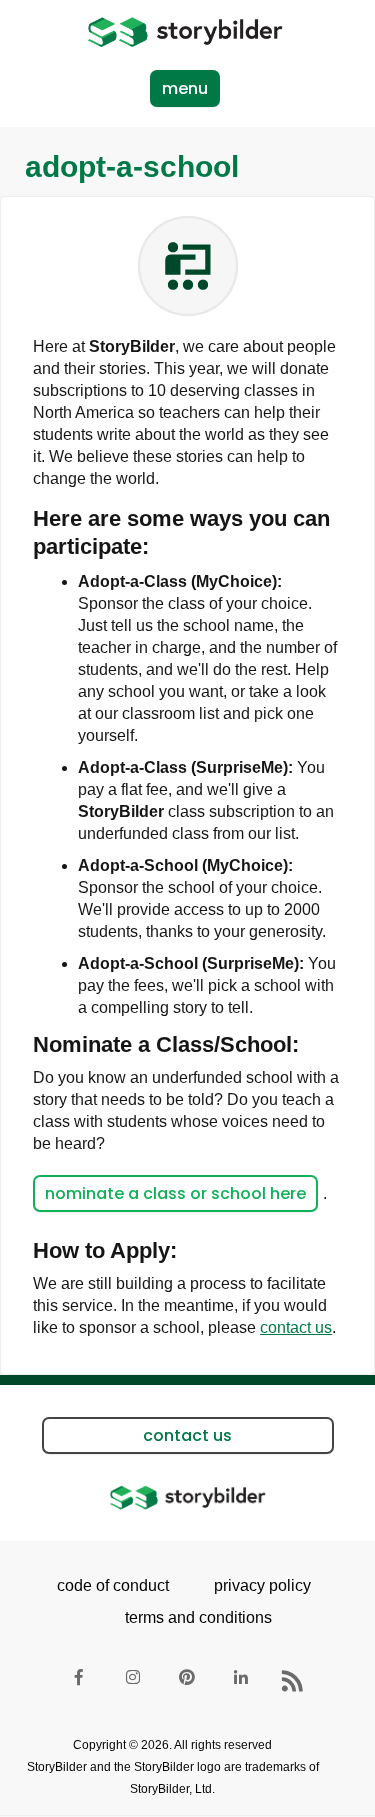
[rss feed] (296, 1681)
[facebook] (80, 1681)
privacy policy (262, 1585)
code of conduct (113, 1585)
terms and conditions (192, 1617)
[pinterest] (188, 1681)
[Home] (185, 32)
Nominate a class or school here (175, 1193)
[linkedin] (242, 1681)
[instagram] (134, 1681)
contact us (296, 1327)
